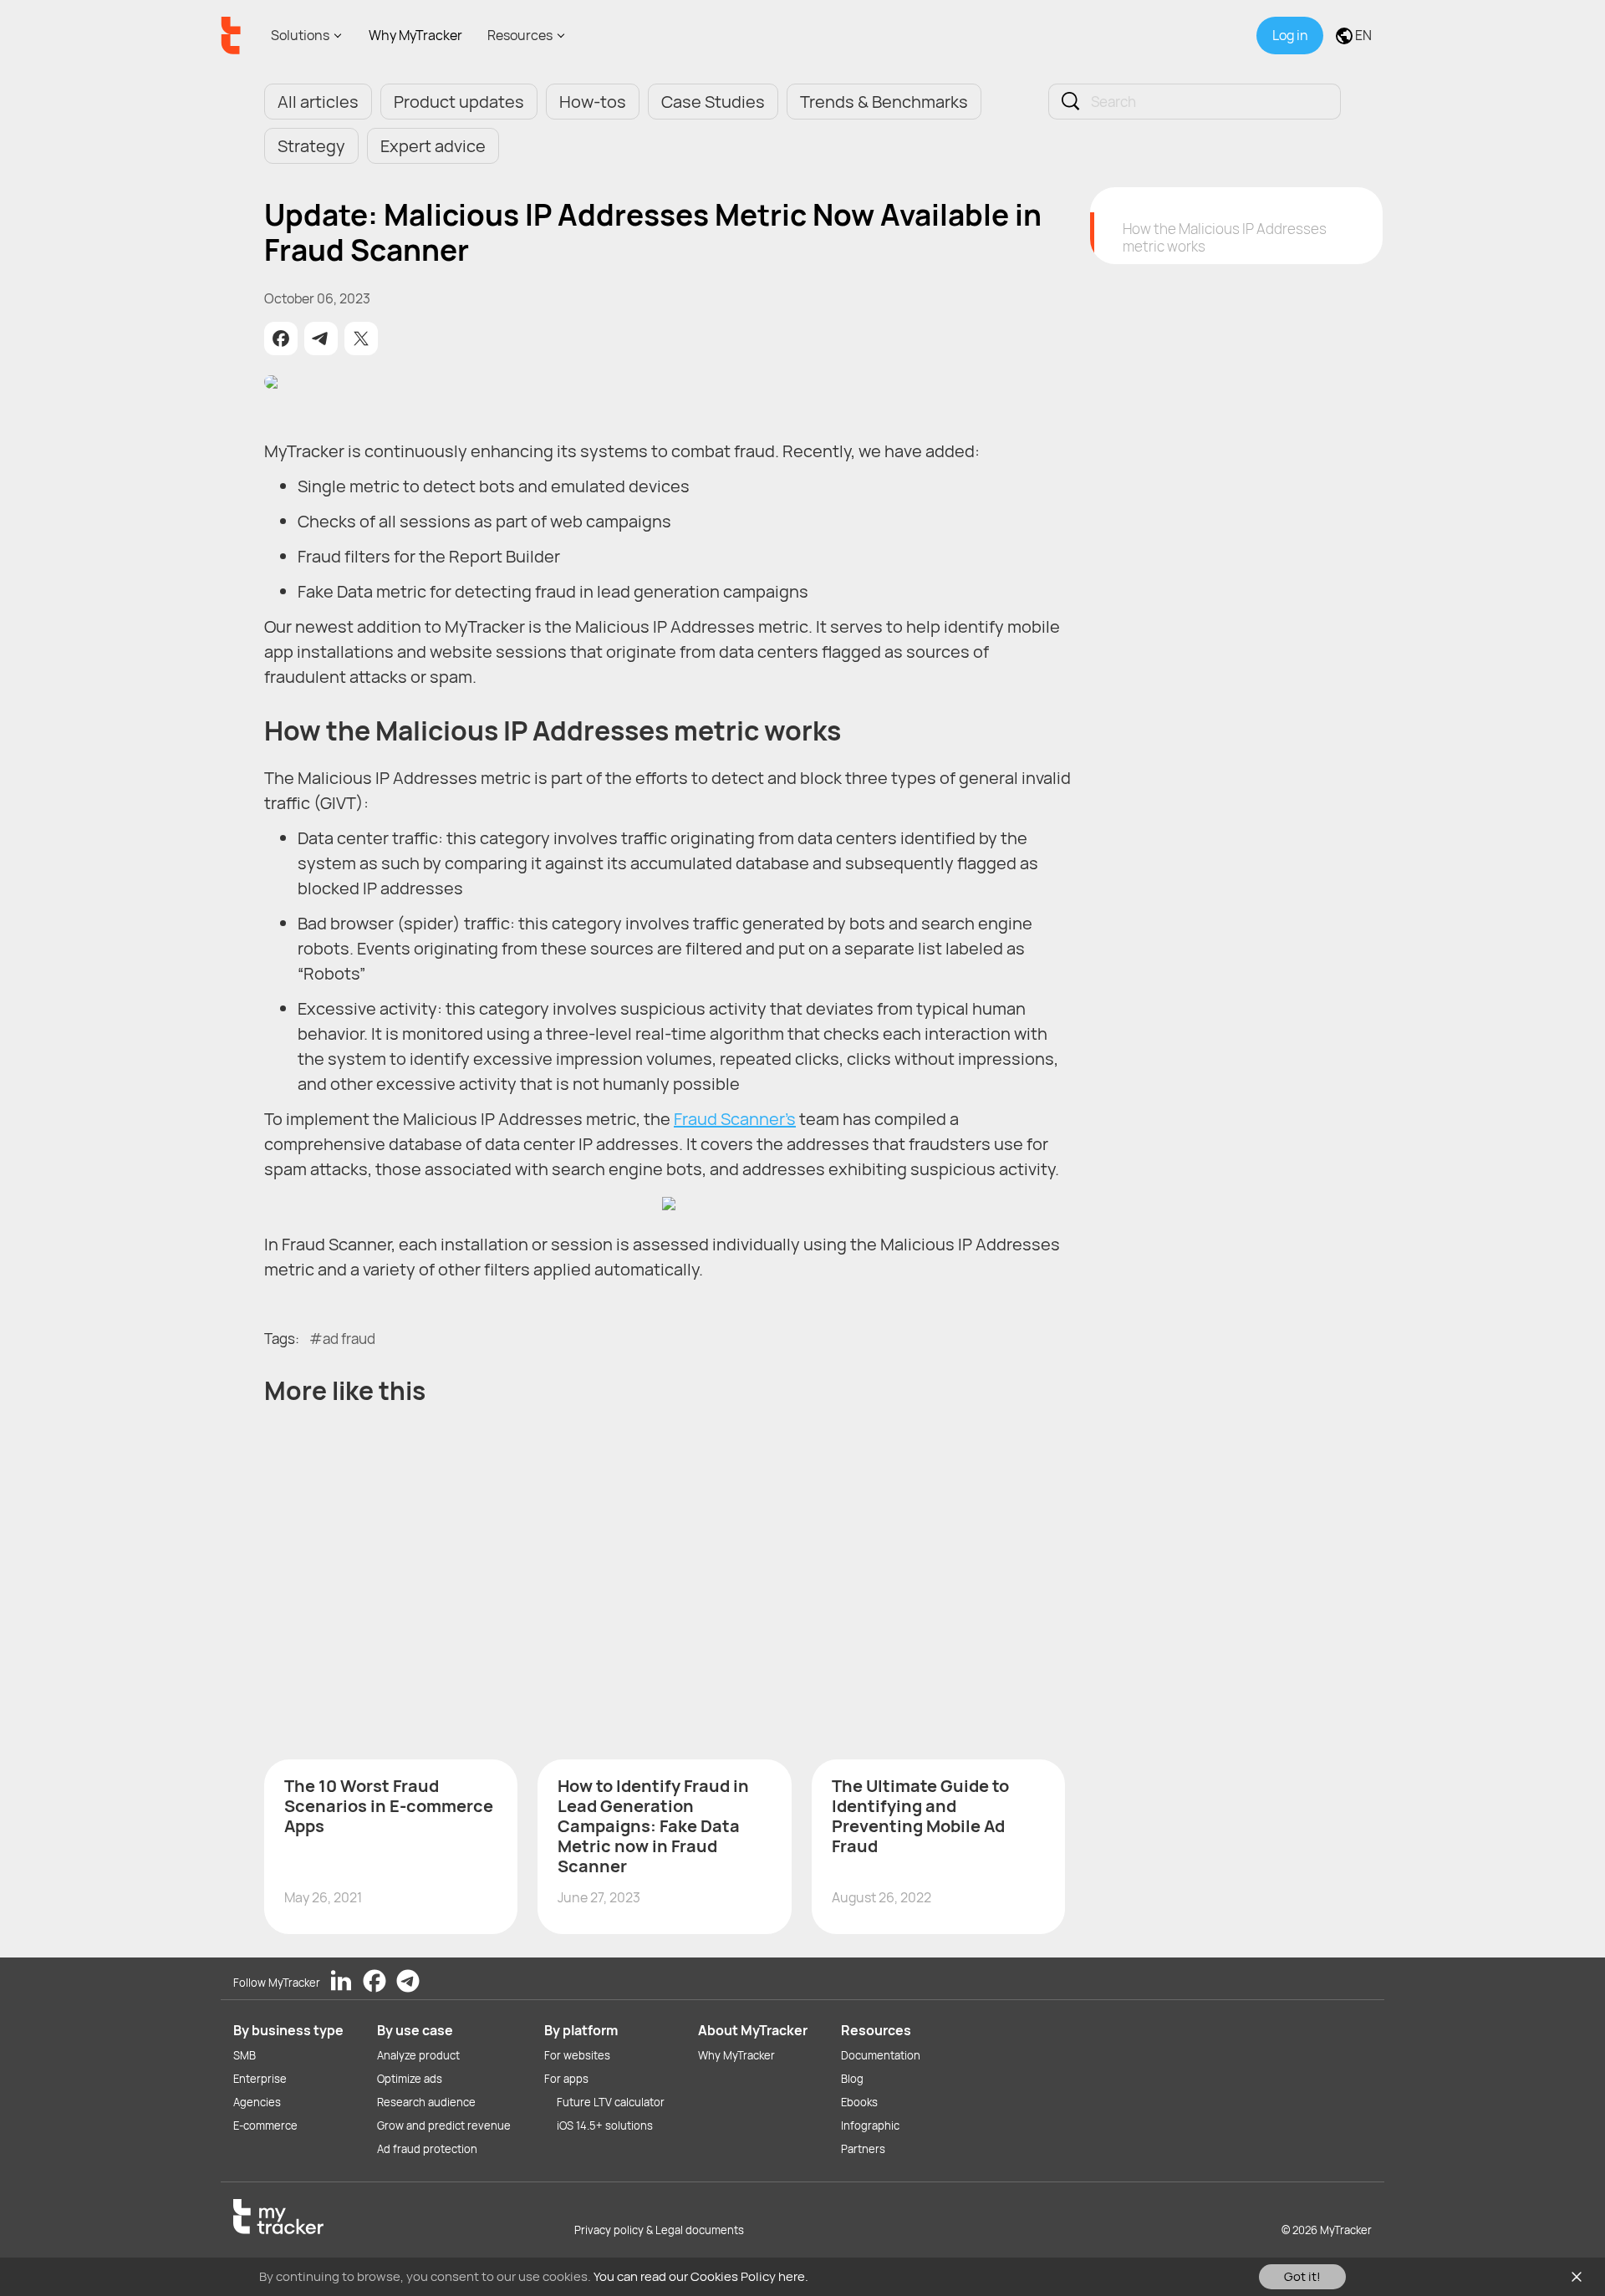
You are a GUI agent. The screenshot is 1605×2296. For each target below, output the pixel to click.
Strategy (311, 146)
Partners (863, 2149)
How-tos (593, 102)
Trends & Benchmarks (884, 102)
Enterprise (260, 2079)
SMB (245, 2055)
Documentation (881, 2055)
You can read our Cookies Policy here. (701, 2276)
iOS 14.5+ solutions (605, 2125)
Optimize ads (410, 2079)
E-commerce (265, 2125)
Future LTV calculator (611, 2102)
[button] (281, 339)
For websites (577, 2055)
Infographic (870, 2125)
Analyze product (418, 2055)
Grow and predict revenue (444, 2125)
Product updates (459, 102)
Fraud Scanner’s (735, 1119)
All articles (318, 102)
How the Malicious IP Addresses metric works (1225, 237)
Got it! (1302, 2276)
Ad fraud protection (427, 2149)
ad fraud (349, 1339)
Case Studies (713, 102)
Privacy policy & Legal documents (659, 2230)
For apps (566, 2079)
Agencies (257, 2102)
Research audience (426, 2102)
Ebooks (859, 2102)
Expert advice (433, 146)
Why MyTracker (415, 35)
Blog (852, 2079)
